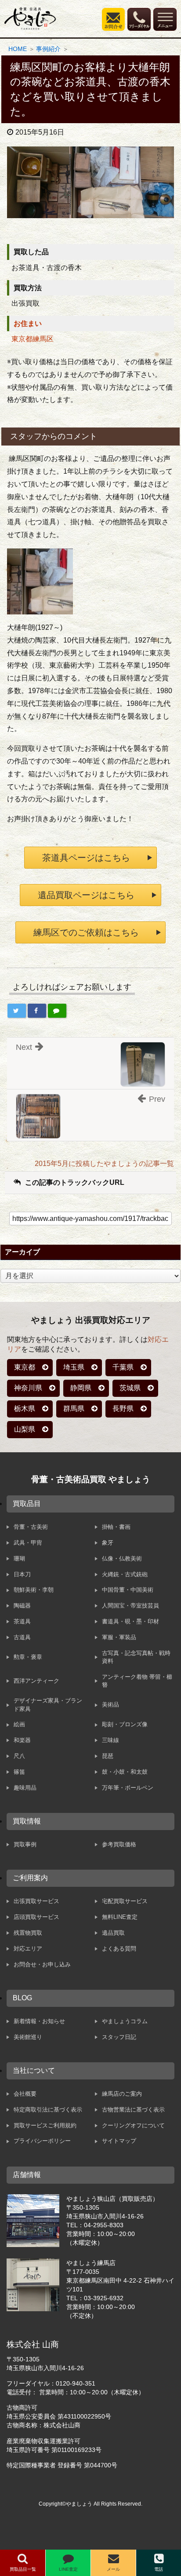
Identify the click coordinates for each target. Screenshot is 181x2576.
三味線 (110, 1740)
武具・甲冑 (28, 1543)
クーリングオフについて (133, 2125)
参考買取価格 (119, 1844)
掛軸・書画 (116, 1527)
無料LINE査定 (120, 1917)
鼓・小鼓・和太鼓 (125, 1772)
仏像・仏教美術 (122, 1558)
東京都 (25, 1367)
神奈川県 (28, 1388)
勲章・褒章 (28, 1657)
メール (113, 2569)
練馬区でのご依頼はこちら (86, 932)
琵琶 (108, 1756)
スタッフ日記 (119, 2037)
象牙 (108, 1543)
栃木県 (25, 1409)
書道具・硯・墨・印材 (130, 1621)
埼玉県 (74, 1367)
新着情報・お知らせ (39, 2021)
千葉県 (123, 1367)
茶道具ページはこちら (86, 858)
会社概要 (25, 2094)
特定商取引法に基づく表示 (48, 2110)
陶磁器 (22, 1606)
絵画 (19, 1724)
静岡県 (81, 1388)
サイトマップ (119, 2141)
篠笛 (19, 1772)
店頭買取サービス (36, 1917)
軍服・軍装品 (119, 1637)
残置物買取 (28, 1933)
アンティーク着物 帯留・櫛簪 (137, 1681)
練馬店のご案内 (122, 2094)
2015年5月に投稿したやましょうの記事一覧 (104, 1164)
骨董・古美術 (31, 1527)
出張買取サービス (36, 1901)
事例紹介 (48, 49)
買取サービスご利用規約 (45, 2125)
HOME (18, 49)
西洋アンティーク (36, 1681)
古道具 (22, 1637)
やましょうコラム (125, 2021)
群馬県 (74, 1409)
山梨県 (25, 1429)
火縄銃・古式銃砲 (125, 1574)
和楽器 (22, 1740)
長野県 (123, 1409)
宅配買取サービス (125, 1901)
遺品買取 (113, 1933)
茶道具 (22, 1621)
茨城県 (130, 1388)
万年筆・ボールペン (128, 1788)
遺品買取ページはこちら (86, 895)
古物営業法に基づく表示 (133, 2110)
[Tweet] (17, 1011)
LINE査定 (68, 2569)
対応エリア (28, 1949)
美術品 (110, 1705)
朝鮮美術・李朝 (34, 1590)
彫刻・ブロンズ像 (125, 1724)
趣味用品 (25, 1788)
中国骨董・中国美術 (128, 1590)
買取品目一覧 (23, 2569)
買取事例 (25, 1844)
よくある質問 (119, 1949)
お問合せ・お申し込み (42, 1964)
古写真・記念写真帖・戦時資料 (136, 1657)
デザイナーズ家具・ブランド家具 (48, 1705)
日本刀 (22, 1574)
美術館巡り (28, 2037)
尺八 (19, 1756)
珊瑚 (19, 1558)
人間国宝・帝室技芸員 (130, 1606)
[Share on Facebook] (37, 1011)
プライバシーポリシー (42, 2141)
